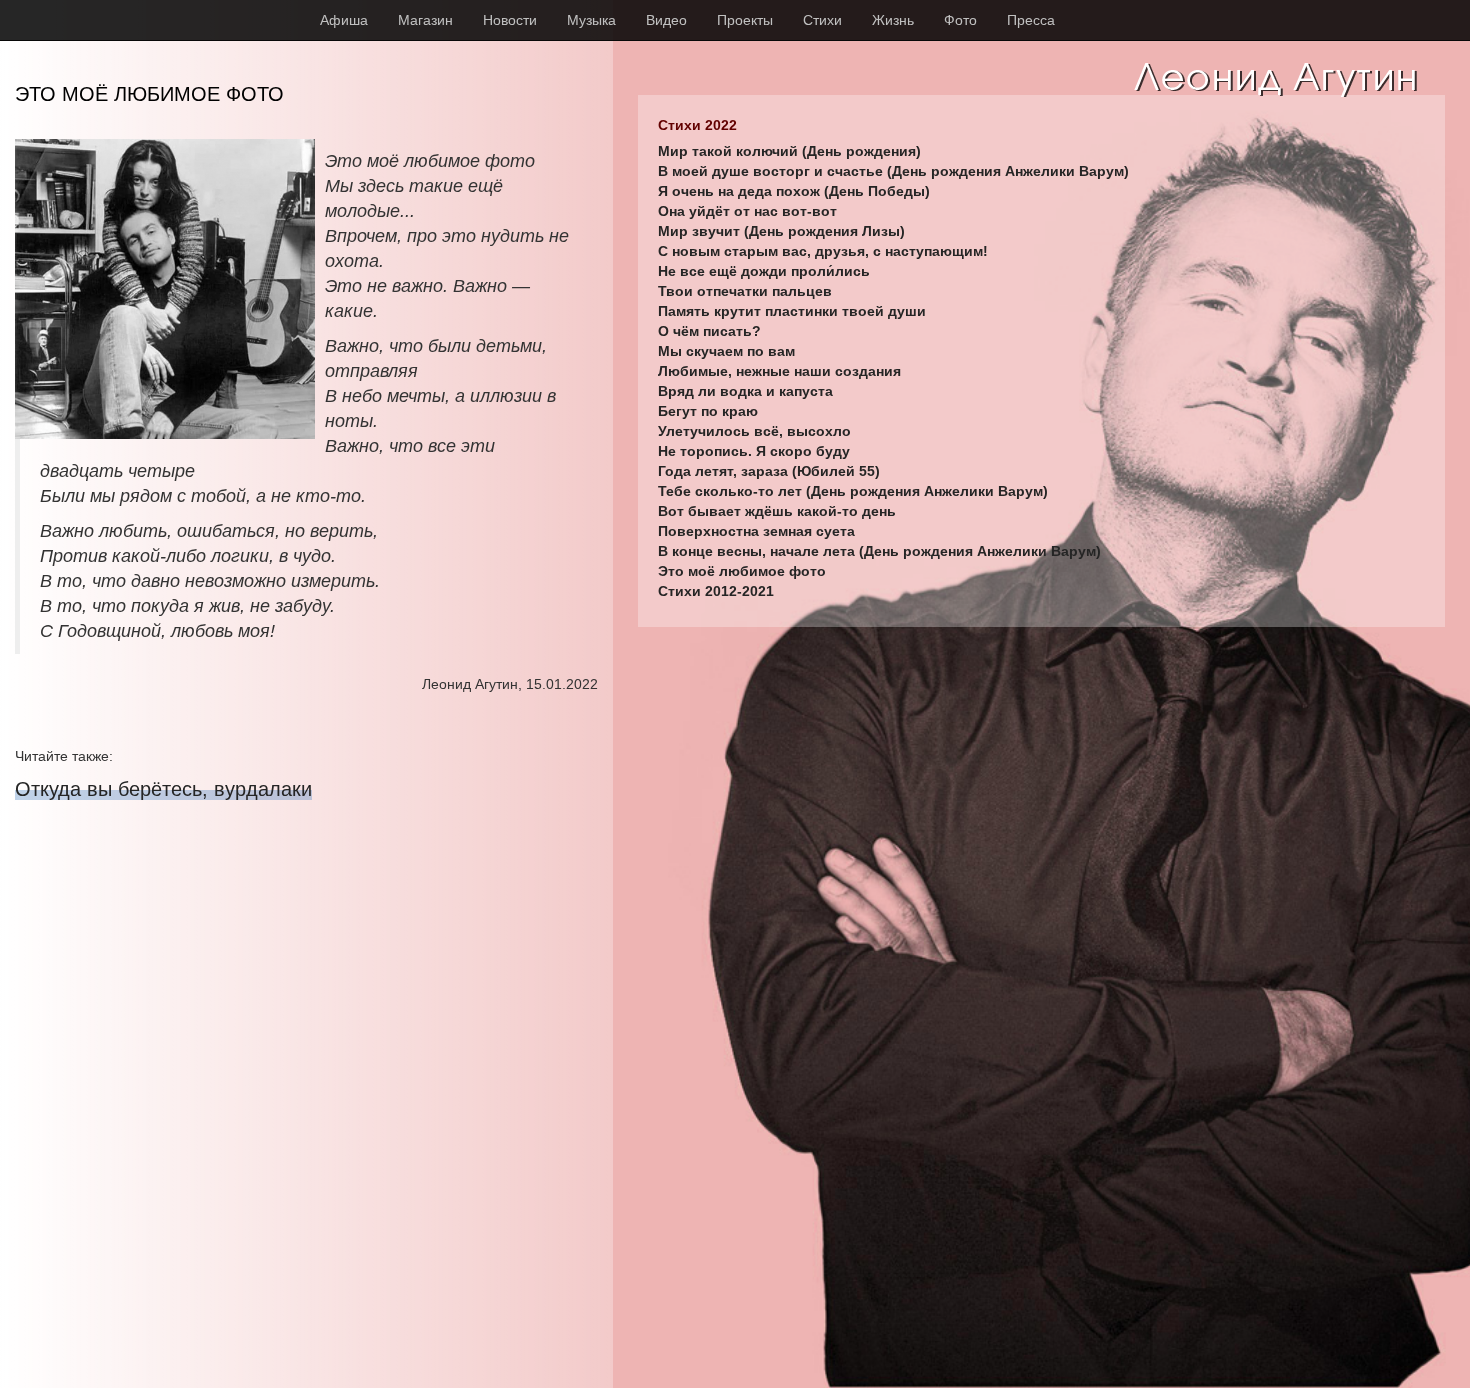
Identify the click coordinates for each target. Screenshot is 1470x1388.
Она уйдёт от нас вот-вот (747, 211)
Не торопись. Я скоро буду (754, 451)
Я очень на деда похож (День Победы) (794, 191)
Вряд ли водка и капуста (745, 391)
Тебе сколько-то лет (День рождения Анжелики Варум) (853, 491)
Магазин (425, 20)
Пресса (1031, 20)
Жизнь (893, 20)
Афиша (344, 20)
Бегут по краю (708, 411)
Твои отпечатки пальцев (745, 291)
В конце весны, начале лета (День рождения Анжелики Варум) (879, 551)
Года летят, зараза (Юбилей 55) (769, 471)
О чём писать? (709, 331)
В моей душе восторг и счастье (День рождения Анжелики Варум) (893, 171)
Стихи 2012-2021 (716, 591)
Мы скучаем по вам (726, 351)
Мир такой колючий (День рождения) (789, 151)
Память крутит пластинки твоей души (792, 311)
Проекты (745, 20)
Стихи (822, 20)
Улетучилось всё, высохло (754, 431)
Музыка (591, 20)
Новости (510, 20)
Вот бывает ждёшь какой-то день (777, 511)
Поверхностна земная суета (756, 531)
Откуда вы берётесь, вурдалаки (163, 789)
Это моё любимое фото (742, 571)
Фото (960, 20)
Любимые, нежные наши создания (779, 371)
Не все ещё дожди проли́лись (764, 271)
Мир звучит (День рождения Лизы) (781, 231)
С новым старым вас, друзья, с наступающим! (823, 251)
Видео (666, 20)
